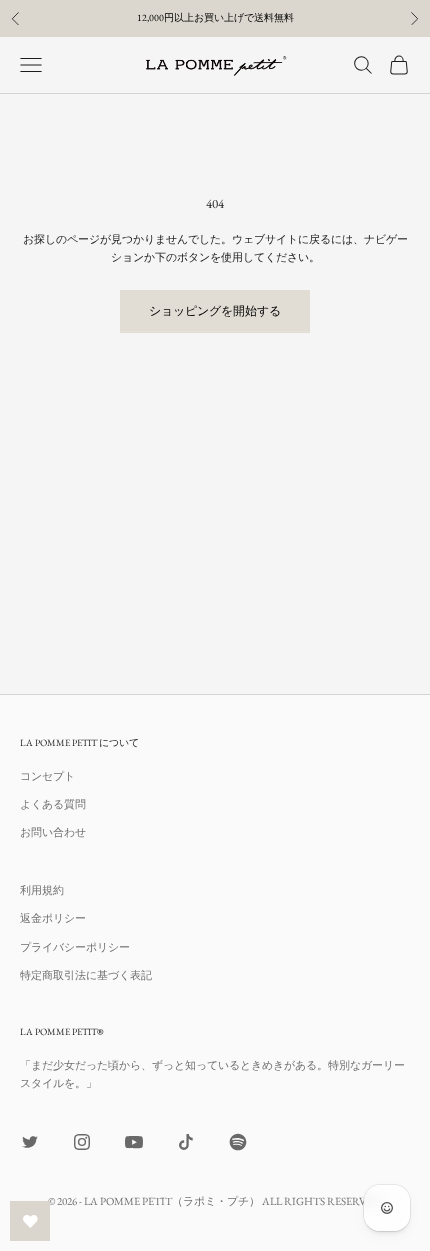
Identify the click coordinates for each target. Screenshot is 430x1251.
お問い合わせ (53, 832)
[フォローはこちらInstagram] (82, 1142)
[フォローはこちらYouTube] (134, 1142)
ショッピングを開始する (215, 311)
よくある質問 (53, 804)
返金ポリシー (53, 918)
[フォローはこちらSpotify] (238, 1142)
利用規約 (42, 890)
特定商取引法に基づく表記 (86, 975)
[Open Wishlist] (30, 1221)
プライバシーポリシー (75, 947)
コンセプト (47, 776)
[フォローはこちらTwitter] (30, 1142)
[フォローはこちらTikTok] (186, 1142)
